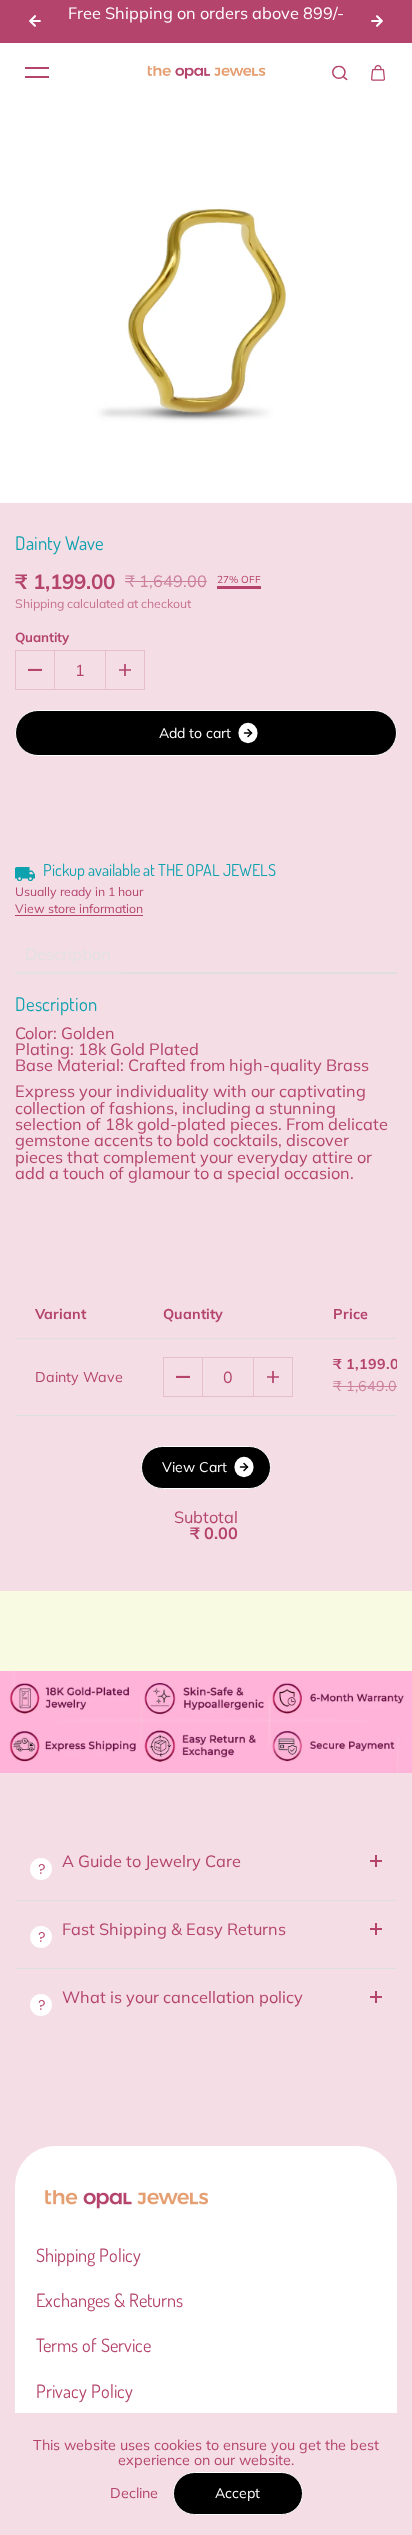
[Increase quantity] (273, 1377)
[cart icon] (378, 73)
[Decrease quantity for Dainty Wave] (35, 670)
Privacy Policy (84, 2391)
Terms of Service (93, 2345)
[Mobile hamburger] (37, 73)
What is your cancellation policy (182, 1997)
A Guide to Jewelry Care (151, 1861)
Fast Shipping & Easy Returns (176, 1929)
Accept (237, 2493)
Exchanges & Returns (109, 2300)
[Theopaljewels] (206, 73)
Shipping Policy (88, 2255)
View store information (79, 909)
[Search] (340, 73)
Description (68, 954)
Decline (134, 2493)
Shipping (39, 603)
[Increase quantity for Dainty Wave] (125, 670)
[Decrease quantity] (183, 1377)
